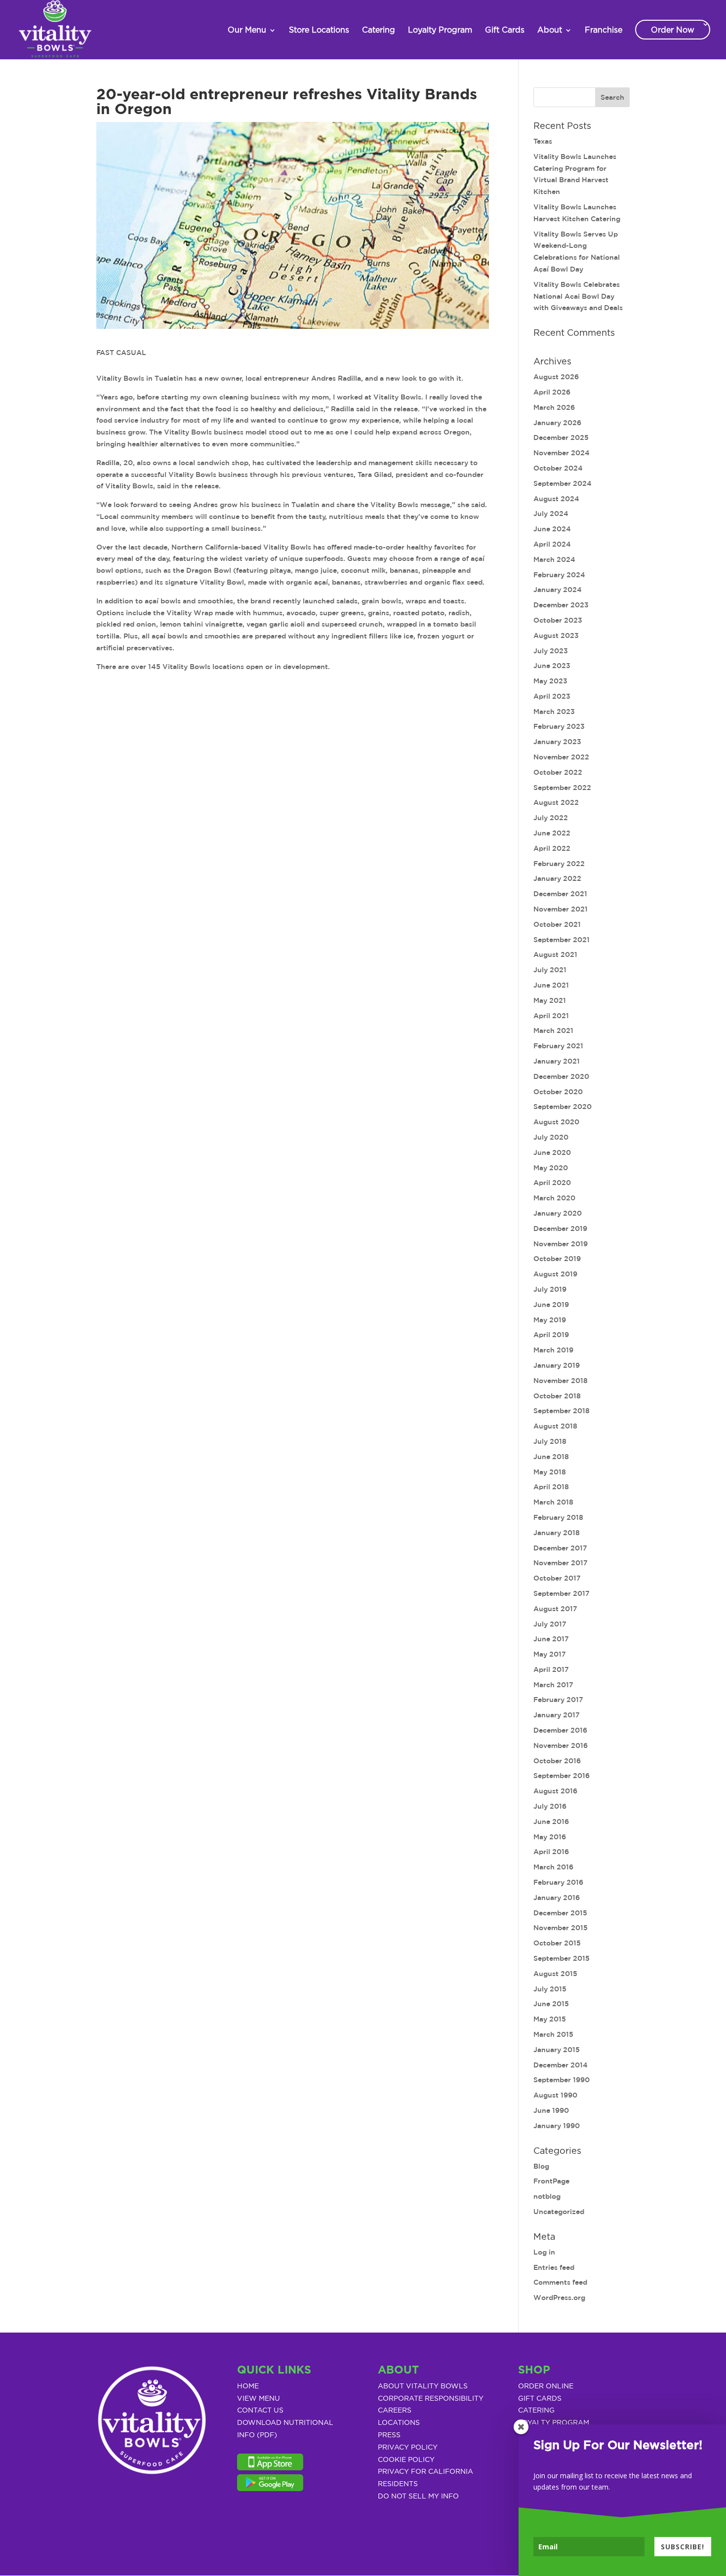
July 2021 (550, 970)
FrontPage (551, 2181)
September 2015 (562, 1958)
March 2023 (554, 712)
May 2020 (551, 1168)
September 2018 (562, 1411)
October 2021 (557, 924)
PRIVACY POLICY (408, 2448)
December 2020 (561, 1076)
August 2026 (556, 377)
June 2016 (551, 1822)
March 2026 (554, 407)
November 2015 (561, 1928)
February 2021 (558, 1046)
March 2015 (553, 2034)
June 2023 (552, 666)
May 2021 (550, 1000)
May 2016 (550, 1837)
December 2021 (560, 894)
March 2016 (553, 1867)
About (550, 30)
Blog (541, 2166)
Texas (543, 141)
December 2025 (561, 437)
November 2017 (561, 1563)
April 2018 (551, 1487)
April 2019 (551, 1335)
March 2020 (554, 1198)
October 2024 (558, 468)
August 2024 (556, 499)
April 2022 (552, 848)
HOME (248, 2386)
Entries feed (554, 2267)
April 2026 (552, 392)
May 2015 (550, 2019)
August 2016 (555, 1791)
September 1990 (562, 2080)
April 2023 (552, 696)
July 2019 (550, 1289)
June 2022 (552, 833)
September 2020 (563, 1107)
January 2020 (558, 1213)
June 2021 (551, 985)
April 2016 (551, 1852)
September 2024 (563, 483)
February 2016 (558, 1882)
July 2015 (550, 1989)
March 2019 (553, 1350)
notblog (547, 2196)
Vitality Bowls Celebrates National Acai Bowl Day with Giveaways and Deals (578, 296)
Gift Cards (505, 30)
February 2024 (559, 575)
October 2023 (558, 620)
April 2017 (551, 1669)
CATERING (536, 2411)
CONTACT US (260, 2411)
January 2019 (557, 1365)
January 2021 (557, 1061)
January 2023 (557, 742)
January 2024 (558, 590)
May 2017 (550, 1654)
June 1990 (551, 2110)
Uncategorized (559, 2212)
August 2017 (555, 1609)
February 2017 (558, 1700)
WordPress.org (559, 2298)
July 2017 (550, 1624)
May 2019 (550, 1320)
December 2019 (560, 1229)
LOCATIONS (399, 2423)
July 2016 (550, 1806)
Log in (544, 2252)
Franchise (604, 30)
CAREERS (395, 2411)
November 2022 (561, 757)
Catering (379, 30)
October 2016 (557, 1761)
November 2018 (561, 1381)
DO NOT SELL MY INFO (418, 2497)
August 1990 (555, 2095)
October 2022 (558, 772)
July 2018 (550, 1441)
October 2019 (557, 1259)
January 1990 (557, 2126)
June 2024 (552, 529)
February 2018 (558, 1517)
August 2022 (556, 802)
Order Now (673, 30)
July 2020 (551, 1137)
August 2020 (556, 1122)
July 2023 (551, 651)
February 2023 (559, 726)
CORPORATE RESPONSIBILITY (431, 2399)
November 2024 (562, 453)
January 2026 (557, 423)
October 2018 (557, 1396)
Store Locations (319, 30)
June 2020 (552, 1152)
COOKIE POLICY (406, 2460)
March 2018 (553, 1502)
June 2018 (551, 1457)
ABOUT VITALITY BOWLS (423, 2386)
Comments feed (560, 2282)
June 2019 (551, 1305)
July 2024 (551, 514)
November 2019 (561, 1244)
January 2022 (557, 878)
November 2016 (561, 1745)
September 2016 (562, 1776)
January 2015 (557, 2050)
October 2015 (557, 1943)
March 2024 (554, 559)
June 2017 (551, 1639)
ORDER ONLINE (546, 2386)
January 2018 (557, 1533)
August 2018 (555, 1426)
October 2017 (557, 1578)
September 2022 (562, 788)
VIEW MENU (259, 2399)
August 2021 (555, 954)
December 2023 (561, 605)
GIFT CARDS (540, 2399)
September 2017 (562, 1593)
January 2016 (557, 1898)
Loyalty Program (440, 30)
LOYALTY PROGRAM (554, 2423)
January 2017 (557, 1715)
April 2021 (551, 1016)
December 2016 (560, 1730)
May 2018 (550, 1472)
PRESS (389, 2435)
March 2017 (553, 1685)
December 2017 (560, 1548)
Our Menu (247, 30)
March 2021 (553, 1030)
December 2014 (561, 2065)
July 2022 (551, 818)
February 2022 (559, 864)
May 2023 (550, 681)
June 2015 (551, 2004)
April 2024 (552, 544)
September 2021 (562, 940)
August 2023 (556, 635)
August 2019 (555, 1274)
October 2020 (558, 1092)
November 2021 (561, 909)
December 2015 (560, 1913)
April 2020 (552, 1183)
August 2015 (555, 1974)
